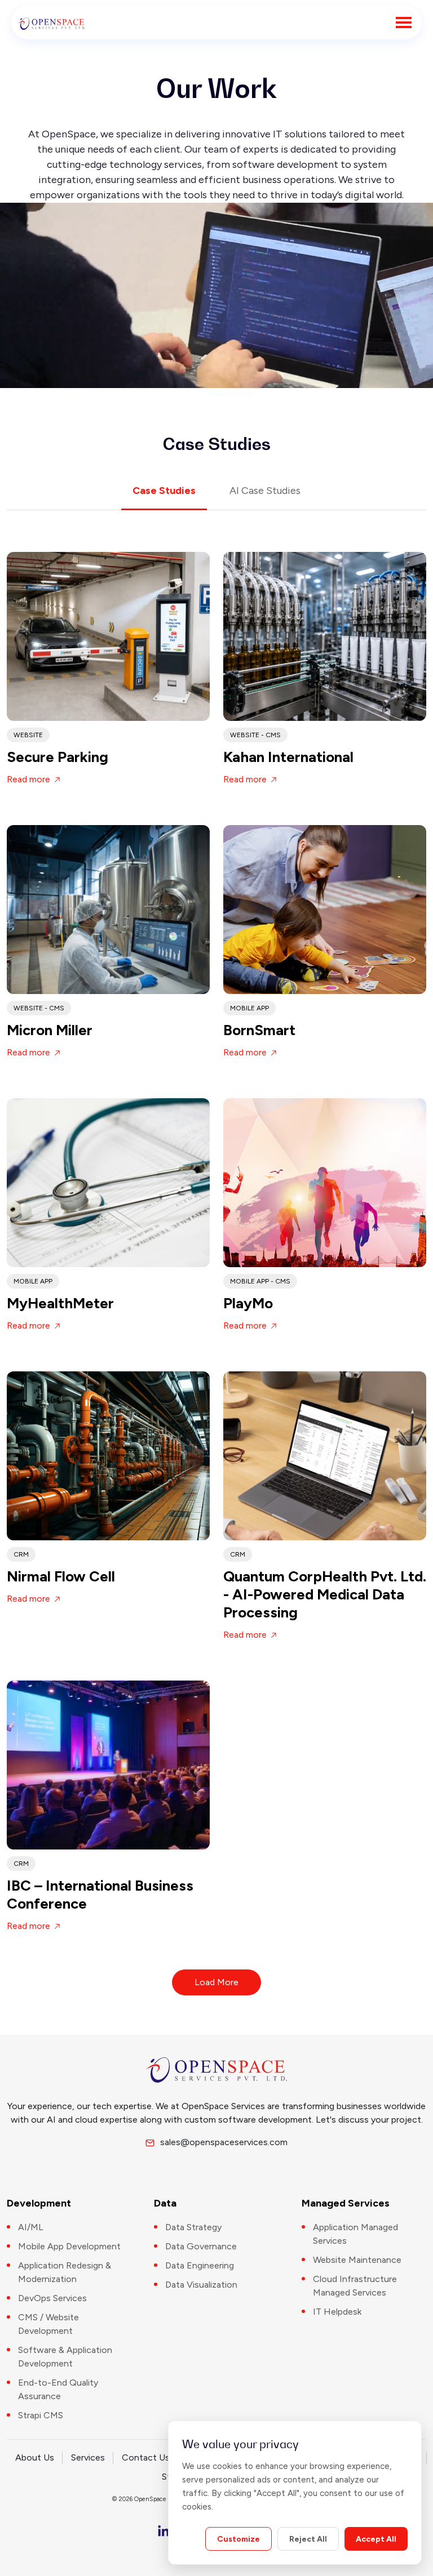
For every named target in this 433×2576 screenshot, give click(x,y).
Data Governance (201, 2246)
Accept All (376, 2539)
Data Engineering (200, 2265)
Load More (216, 1982)
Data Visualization (201, 2285)
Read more (30, 779)
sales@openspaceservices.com (220, 2142)
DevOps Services (52, 2298)
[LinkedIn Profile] (164, 2531)
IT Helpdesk (337, 2312)
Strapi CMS (41, 2415)
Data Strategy (193, 2227)
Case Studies (164, 491)
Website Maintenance (357, 2260)
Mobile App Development (69, 2246)
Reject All (308, 2539)
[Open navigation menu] (404, 23)
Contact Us (146, 2457)
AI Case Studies (265, 491)
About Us (35, 2457)
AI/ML (31, 2227)
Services (88, 2457)
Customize (238, 2539)
